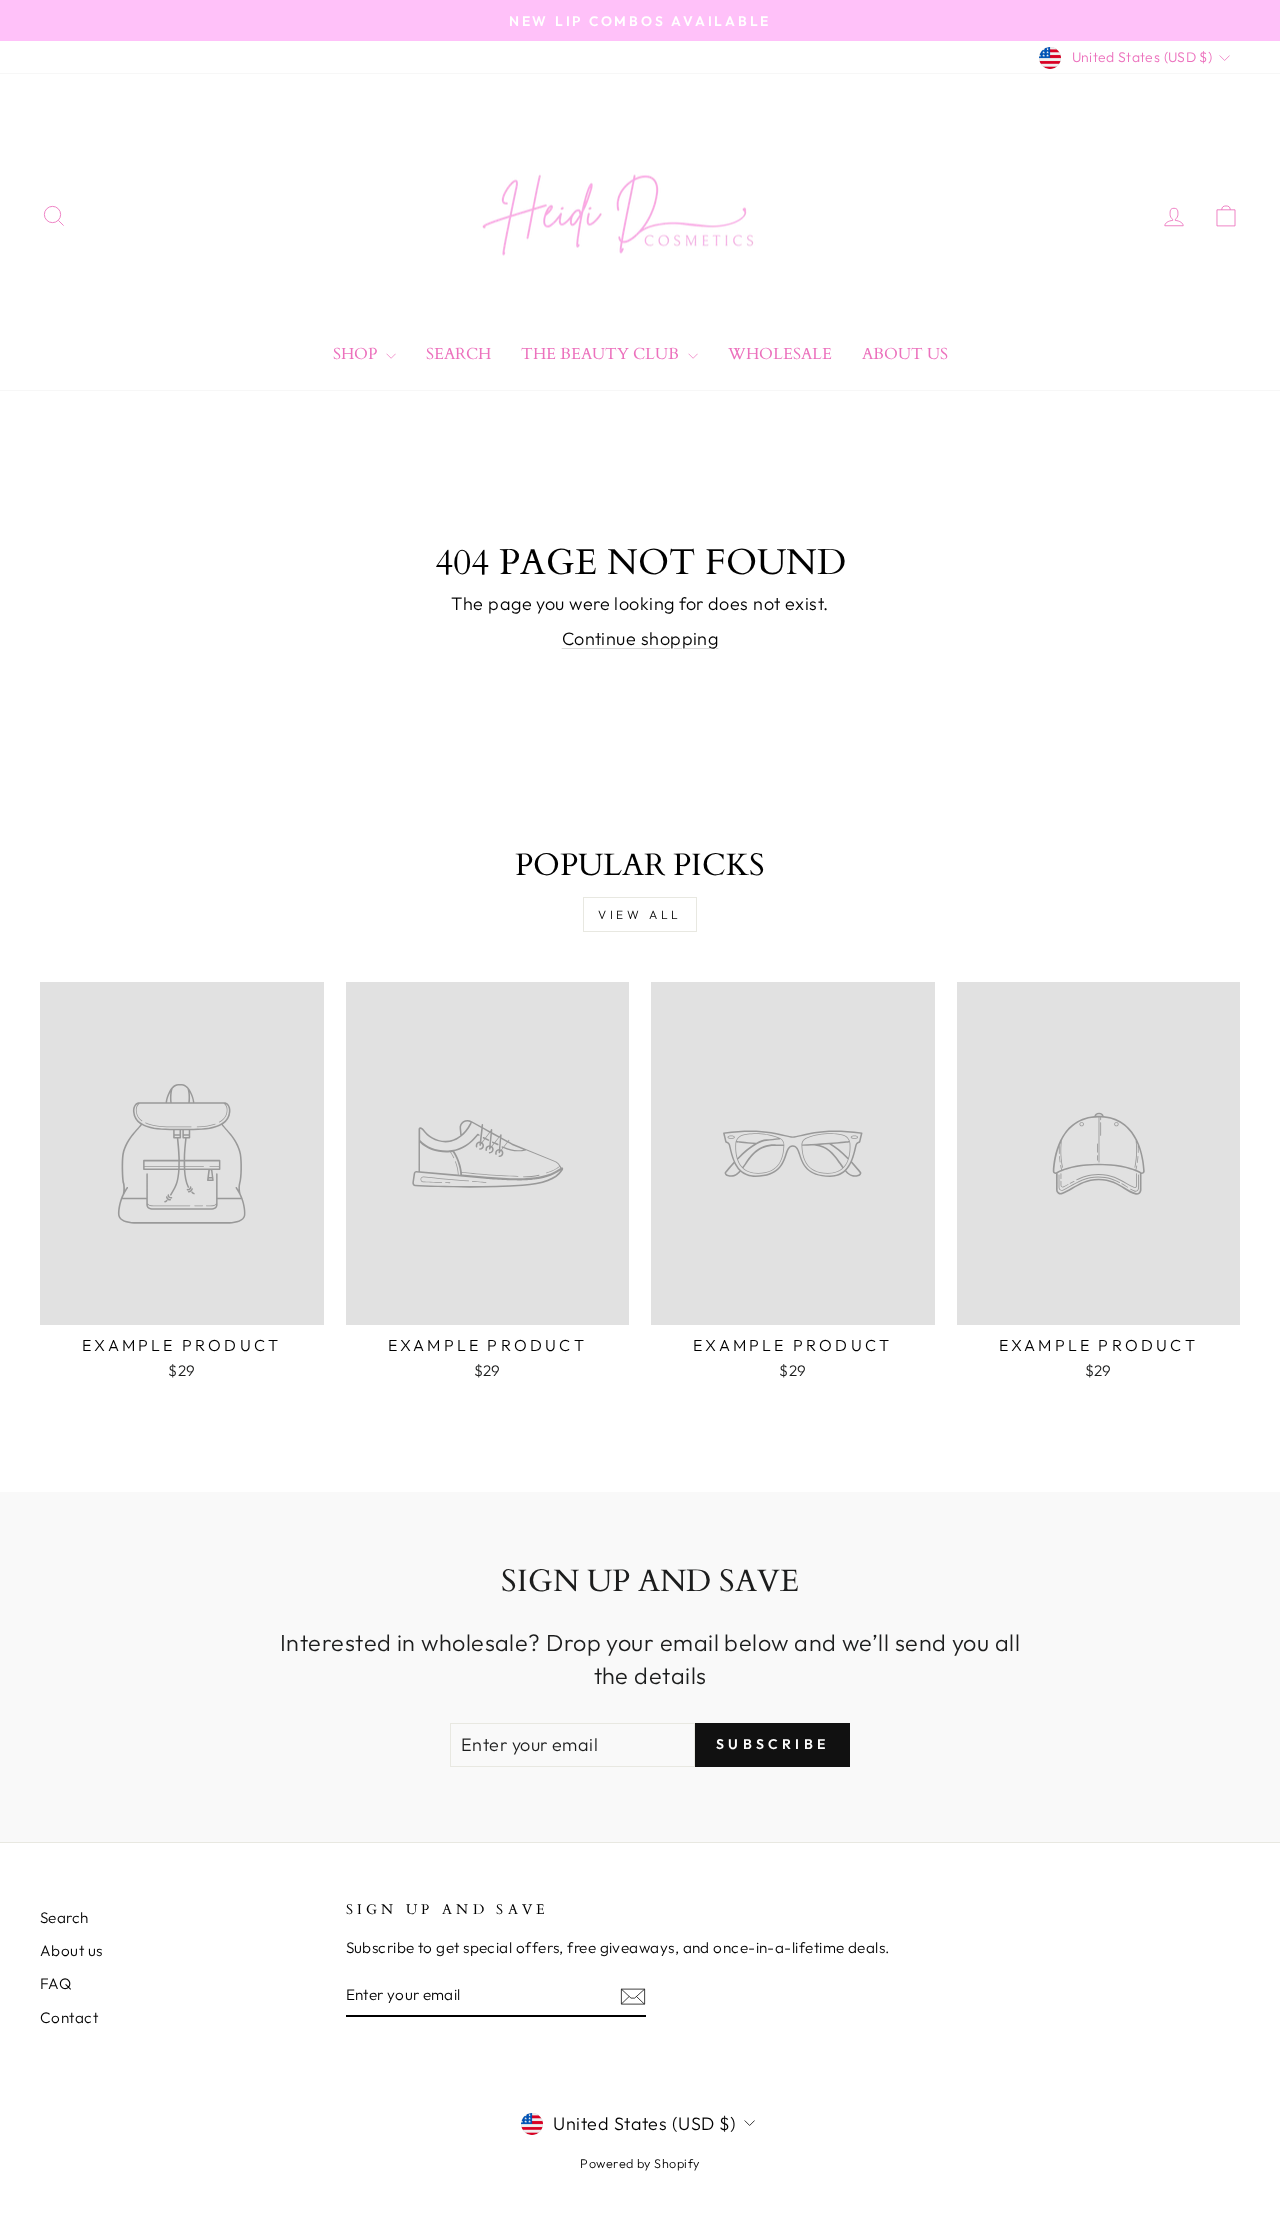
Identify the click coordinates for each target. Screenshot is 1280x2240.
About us (71, 1950)
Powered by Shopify (639, 2163)
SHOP (357, 354)
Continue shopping (640, 638)
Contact (69, 2017)
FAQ (55, 1983)
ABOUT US (905, 354)
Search (458, 354)
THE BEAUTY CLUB (602, 354)
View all (640, 914)
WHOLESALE (780, 354)
